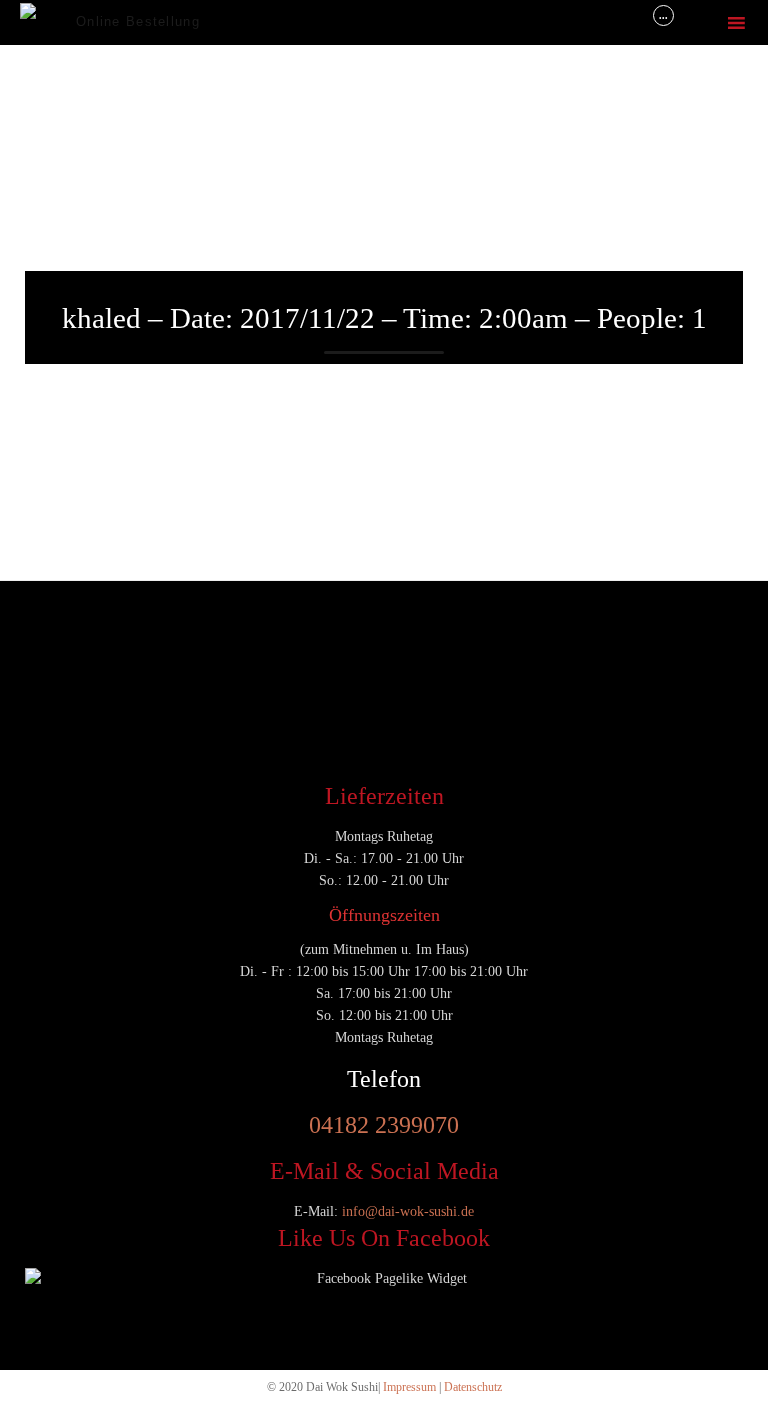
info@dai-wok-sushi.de (408, 1211)
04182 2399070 (384, 1125)
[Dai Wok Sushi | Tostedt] (48, 22)
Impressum (409, 1387)
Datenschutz (473, 1387)
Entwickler (59, 632)
